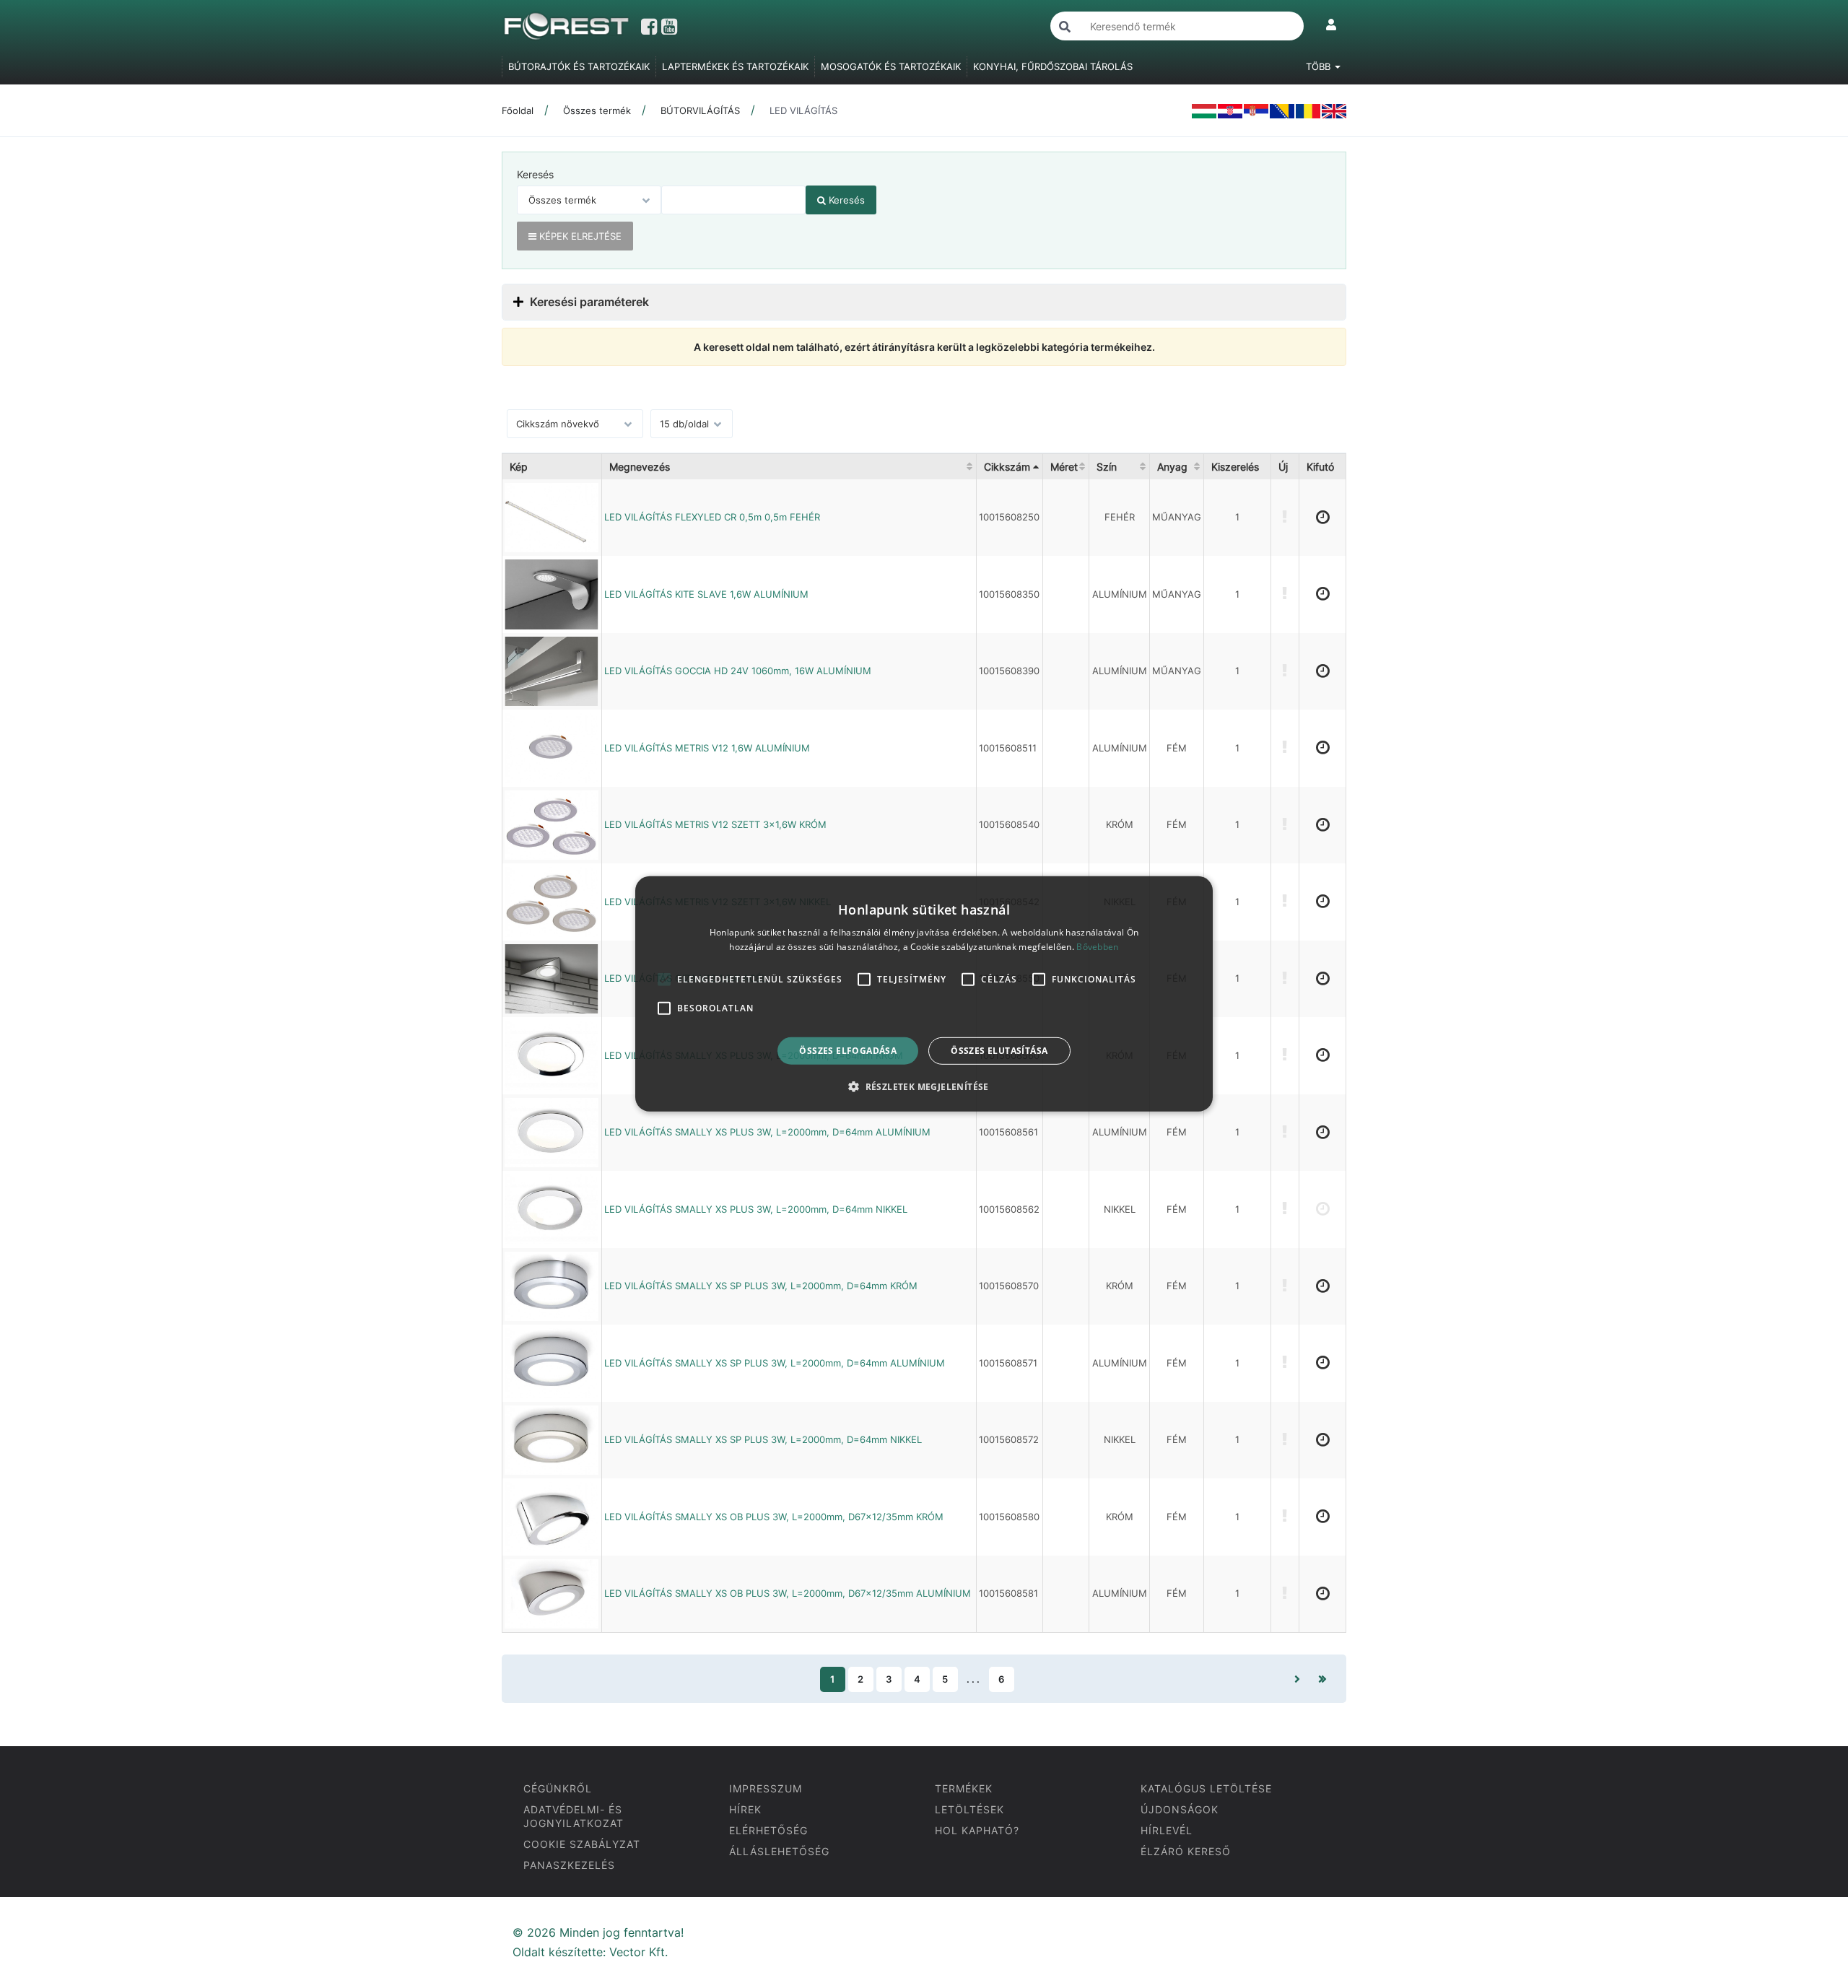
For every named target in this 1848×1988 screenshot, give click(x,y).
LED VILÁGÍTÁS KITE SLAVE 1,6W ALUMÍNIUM (706, 594)
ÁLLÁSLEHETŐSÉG (779, 1851)
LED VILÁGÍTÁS (803, 110)
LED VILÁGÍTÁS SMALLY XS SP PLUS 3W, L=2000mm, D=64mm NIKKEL (763, 1439)
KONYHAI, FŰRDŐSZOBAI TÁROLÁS (1053, 66)
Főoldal (518, 110)
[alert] (924, 994)
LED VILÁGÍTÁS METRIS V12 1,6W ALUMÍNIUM (707, 748)
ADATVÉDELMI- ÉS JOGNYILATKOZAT (574, 1816)
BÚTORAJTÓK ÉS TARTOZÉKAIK (579, 66)
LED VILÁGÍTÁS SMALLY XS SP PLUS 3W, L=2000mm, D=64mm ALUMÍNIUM (775, 1363)
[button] (924, 1086)
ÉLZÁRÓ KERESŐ (1186, 1851)
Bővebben (1097, 947)
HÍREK (745, 1809)
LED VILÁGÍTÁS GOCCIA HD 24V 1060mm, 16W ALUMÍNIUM (738, 671)
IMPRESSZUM (766, 1788)
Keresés (535, 174)
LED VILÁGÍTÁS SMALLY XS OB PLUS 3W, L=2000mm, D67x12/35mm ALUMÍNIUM (788, 1593)
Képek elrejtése (579, 236)
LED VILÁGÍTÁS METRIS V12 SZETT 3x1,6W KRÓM (715, 824)
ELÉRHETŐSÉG (768, 1830)
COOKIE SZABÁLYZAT (582, 1844)
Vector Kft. (638, 1952)
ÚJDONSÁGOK (1180, 1809)
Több (1320, 66)
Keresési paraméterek (588, 302)
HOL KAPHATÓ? (977, 1830)
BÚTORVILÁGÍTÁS (700, 110)
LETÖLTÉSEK (969, 1809)
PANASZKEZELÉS (569, 1865)
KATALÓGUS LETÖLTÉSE (1206, 1788)
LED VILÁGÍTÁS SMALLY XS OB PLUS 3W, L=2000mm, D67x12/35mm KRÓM (774, 1517)
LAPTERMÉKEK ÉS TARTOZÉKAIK (735, 66)
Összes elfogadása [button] (848, 1051)
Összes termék (597, 110)
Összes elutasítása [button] (999, 1051)
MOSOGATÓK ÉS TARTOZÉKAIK (891, 66)
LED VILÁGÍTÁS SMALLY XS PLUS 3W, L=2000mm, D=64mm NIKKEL (756, 1209)
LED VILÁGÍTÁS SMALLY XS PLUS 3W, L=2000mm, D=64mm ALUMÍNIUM (767, 1132)
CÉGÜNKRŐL (558, 1788)
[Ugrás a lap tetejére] (1805, 1901)
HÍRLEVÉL (1167, 1830)
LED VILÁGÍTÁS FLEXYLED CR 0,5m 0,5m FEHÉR (712, 517)
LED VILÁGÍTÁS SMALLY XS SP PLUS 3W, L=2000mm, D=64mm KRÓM (761, 1286)
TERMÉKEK (964, 1788)
